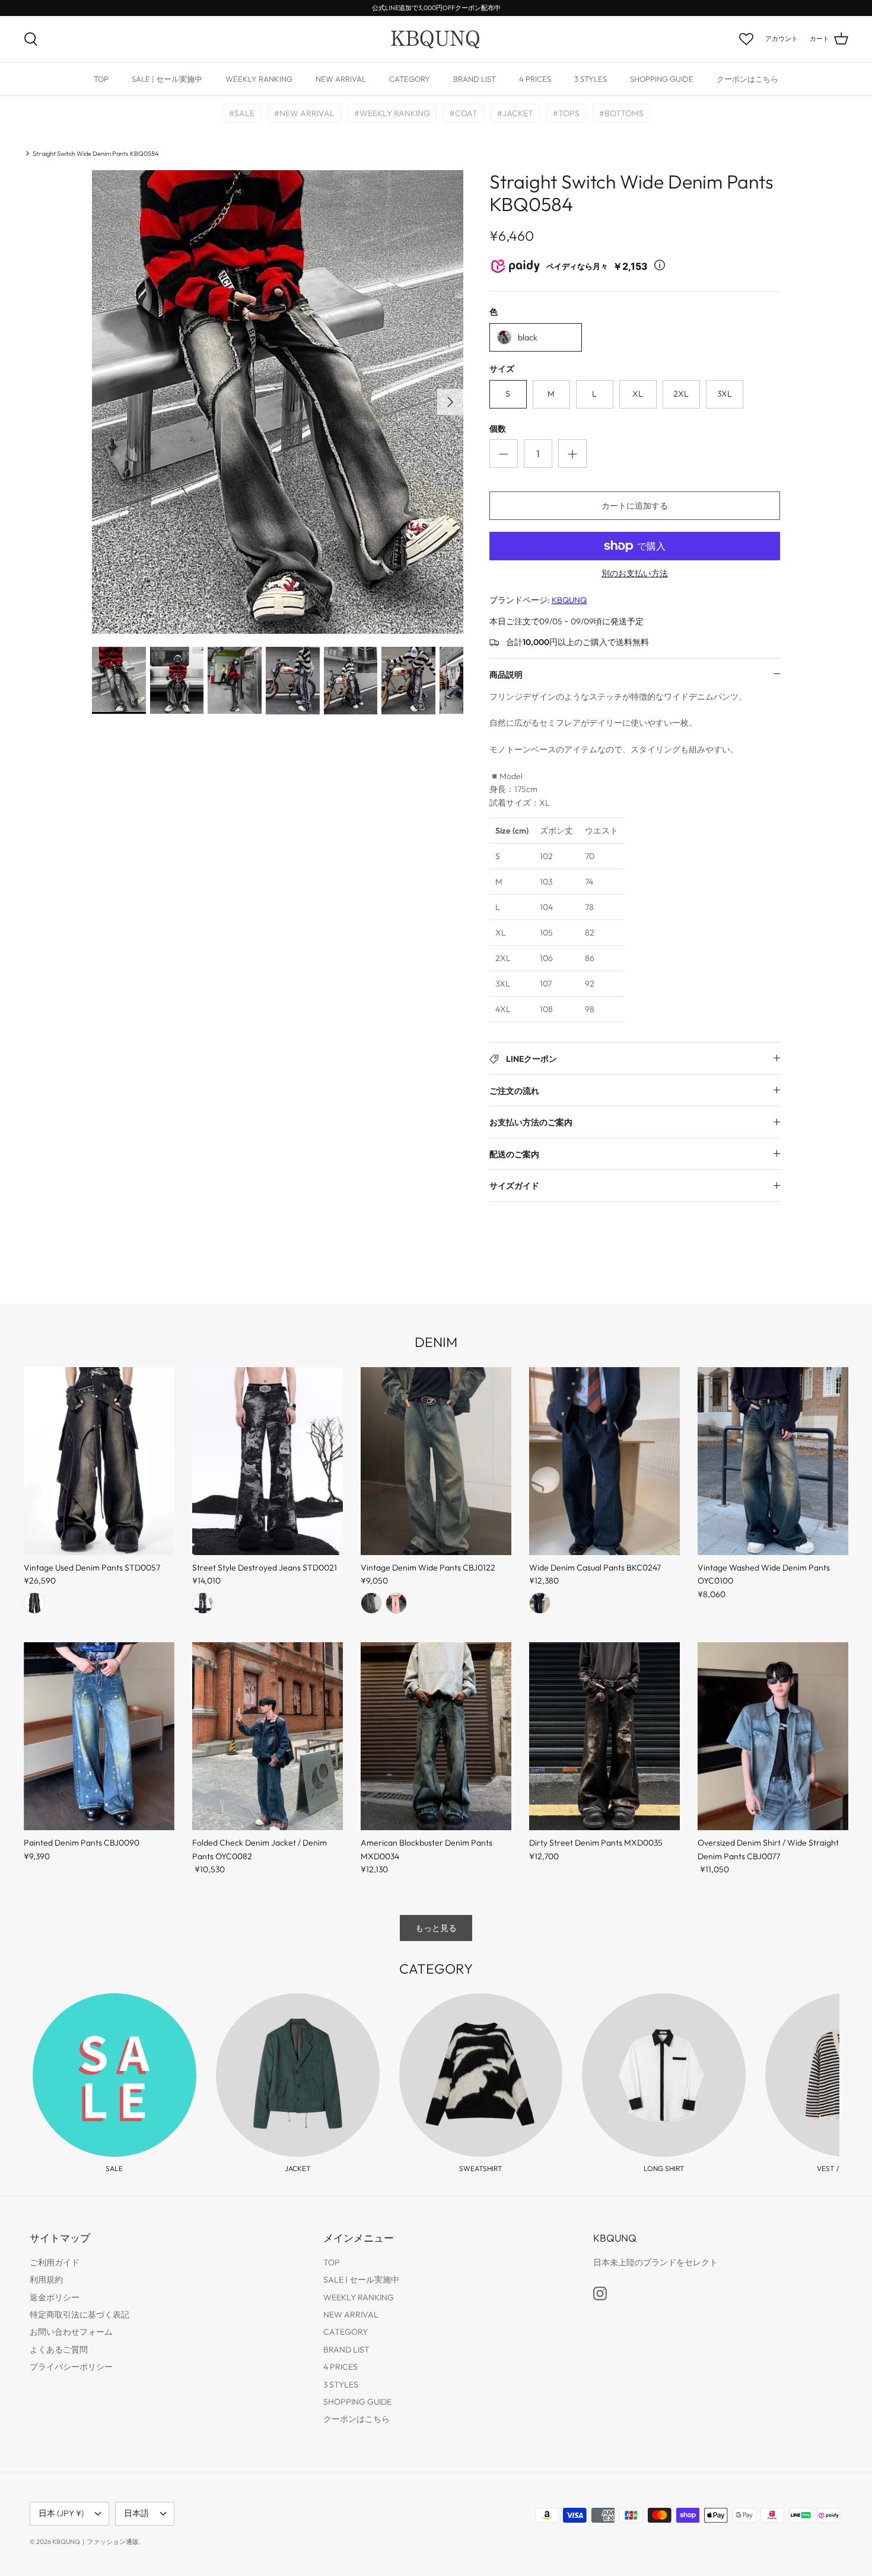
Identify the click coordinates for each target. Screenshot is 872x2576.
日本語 (136, 2513)
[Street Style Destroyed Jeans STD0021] (268, 1461)
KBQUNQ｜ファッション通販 (96, 2542)
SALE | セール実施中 (167, 79)
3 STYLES (591, 79)
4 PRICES (535, 79)
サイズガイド (514, 1186)
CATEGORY (410, 79)
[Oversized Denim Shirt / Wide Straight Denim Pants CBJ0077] (773, 1737)
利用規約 (46, 2280)
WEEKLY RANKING (259, 79)
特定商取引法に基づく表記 (79, 2315)
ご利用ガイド (55, 2262)
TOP (101, 79)
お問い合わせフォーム (71, 2332)
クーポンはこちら (747, 79)
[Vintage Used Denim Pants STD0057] (99, 1461)
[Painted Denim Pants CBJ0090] (99, 1737)
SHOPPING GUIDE (662, 79)
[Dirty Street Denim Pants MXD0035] (604, 1737)
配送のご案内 (514, 1154)
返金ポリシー (55, 2297)
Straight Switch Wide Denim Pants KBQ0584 (96, 153)
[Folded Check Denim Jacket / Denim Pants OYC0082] (268, 1737)
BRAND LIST (475, 79)
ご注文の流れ (514, 1091)
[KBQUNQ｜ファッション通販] (436, 39)
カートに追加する (635, 506)
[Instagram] (600, 2293)
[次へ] (450, 402)
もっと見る (436, 1928)
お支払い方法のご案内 (531, 1122)
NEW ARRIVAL (341, 79)
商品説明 (506, 675)
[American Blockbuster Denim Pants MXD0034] (436, 1737)
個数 (498, 429)
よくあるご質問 (59, 2350)
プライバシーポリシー (71, 2367)
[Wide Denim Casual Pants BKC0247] (604, 1461)
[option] (278, 402)
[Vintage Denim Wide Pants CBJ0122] (436, 1461)
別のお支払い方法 (635, 574)
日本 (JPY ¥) (61, 2513)
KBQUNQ (569, 600)
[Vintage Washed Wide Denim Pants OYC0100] (773, 1461)
